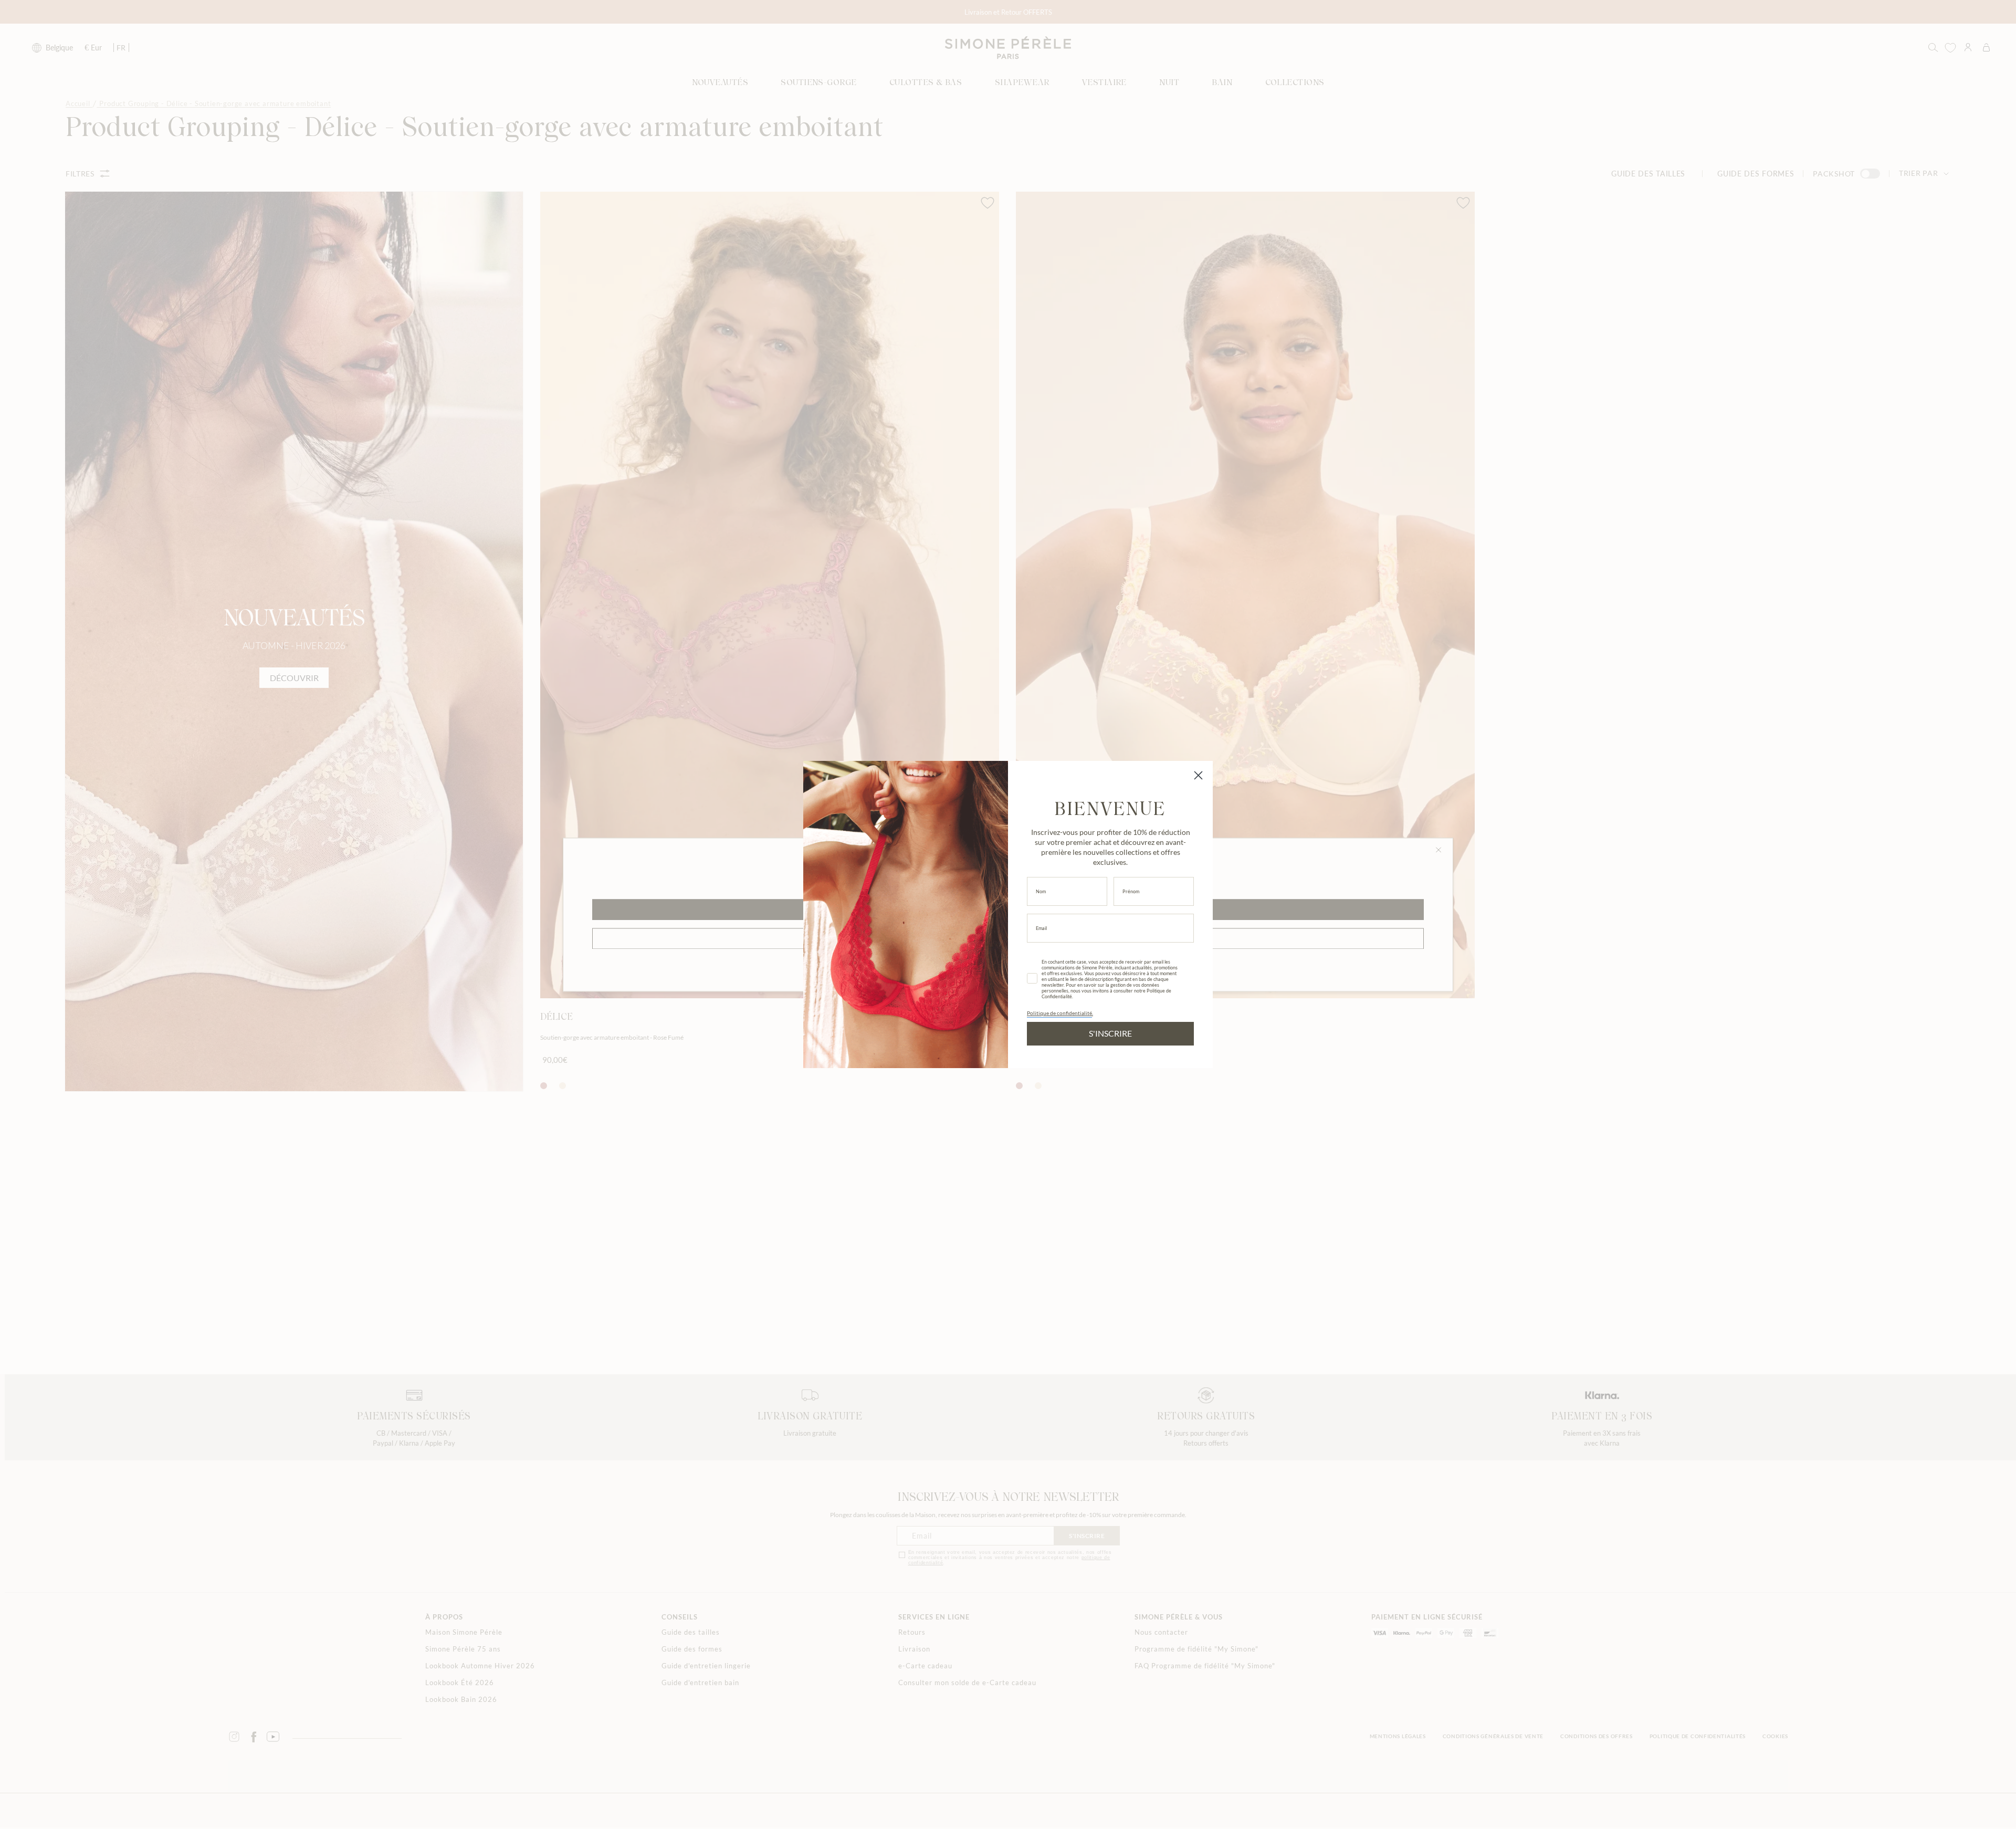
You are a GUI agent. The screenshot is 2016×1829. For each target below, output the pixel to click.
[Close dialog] (1198, 775)
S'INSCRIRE (1110, 1033)
